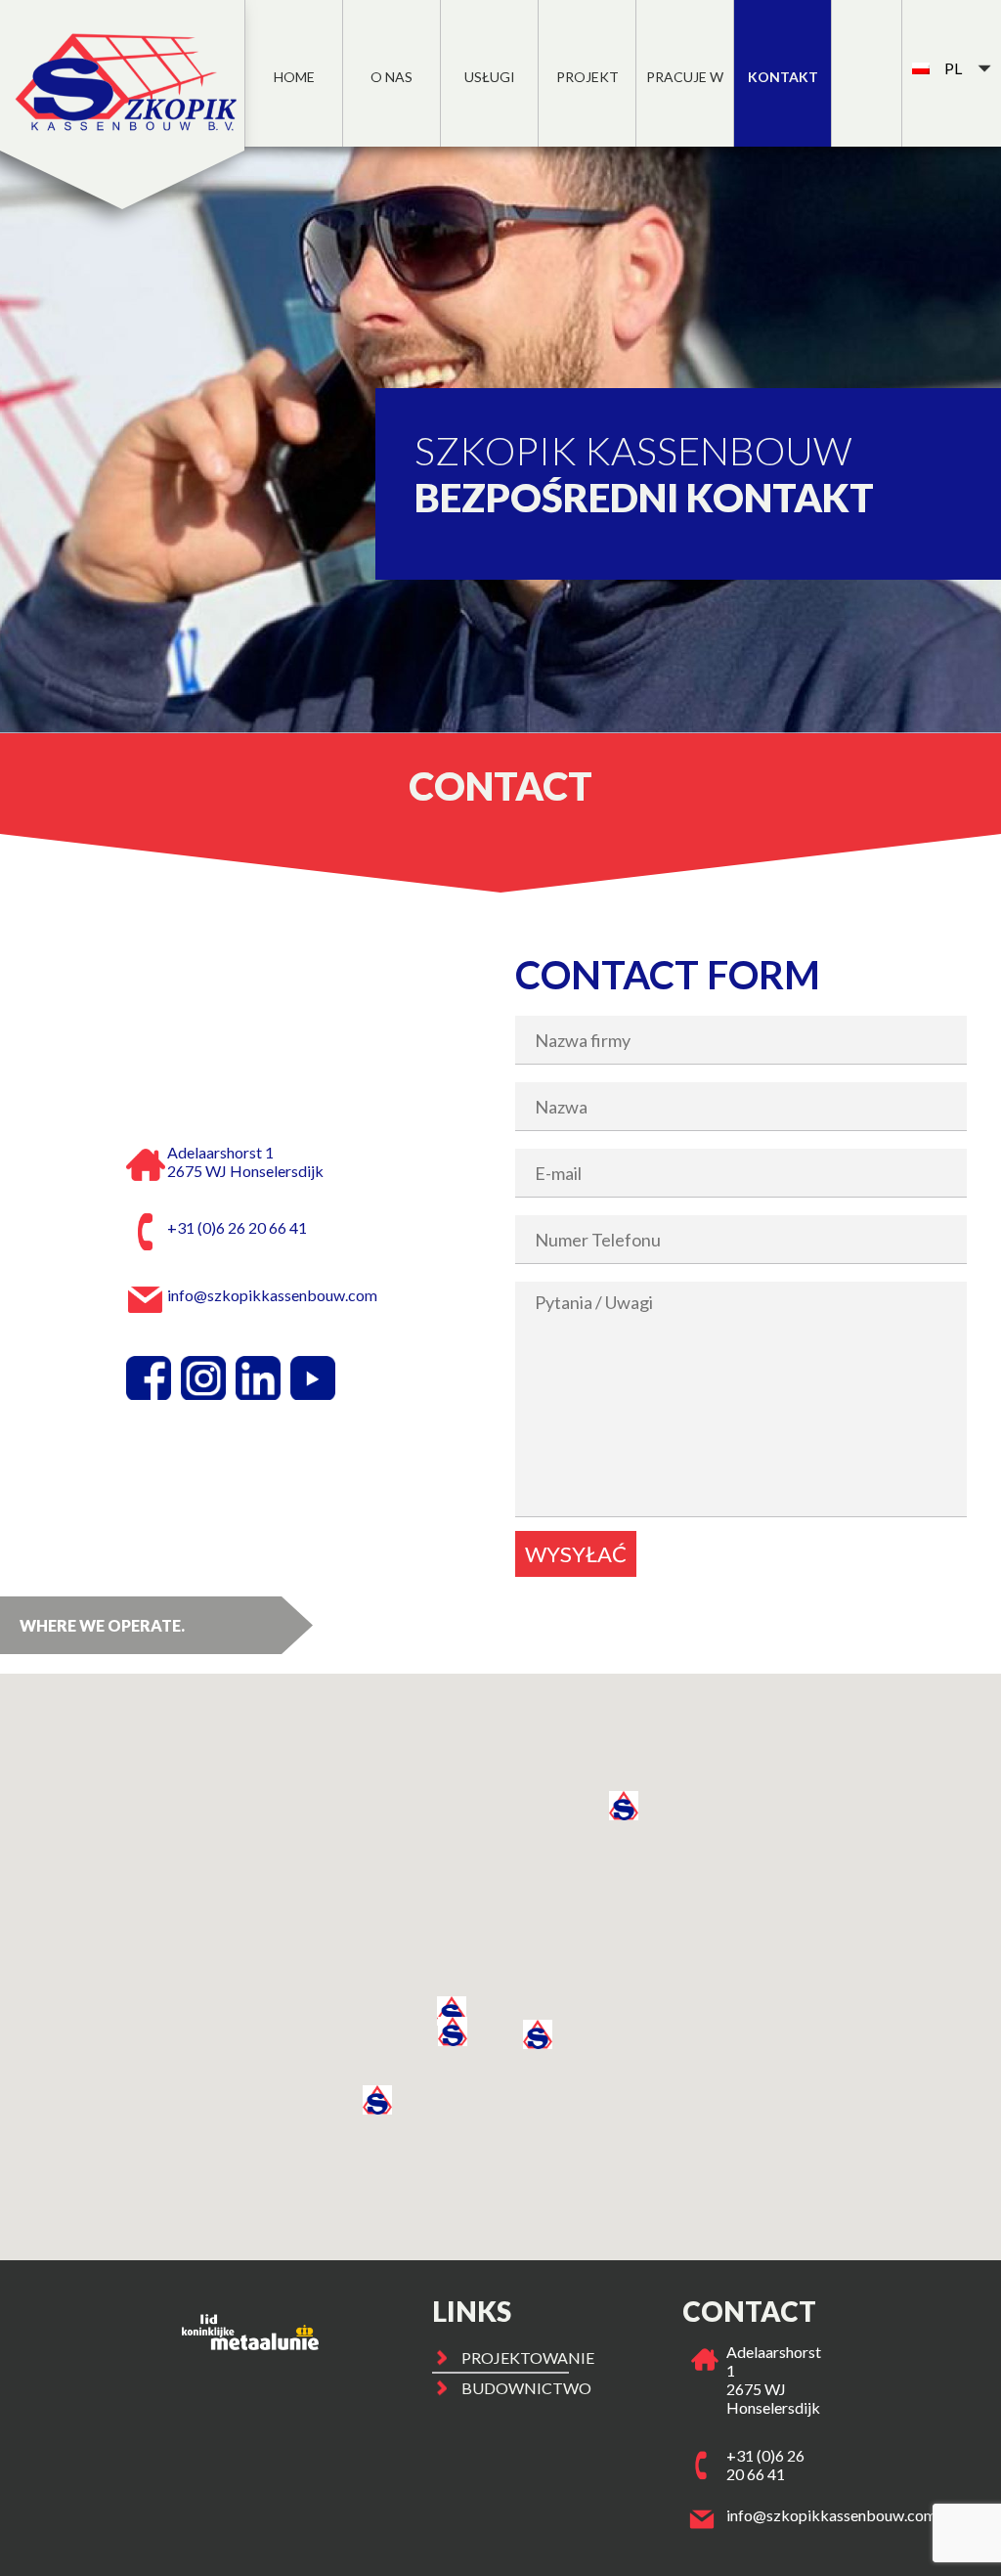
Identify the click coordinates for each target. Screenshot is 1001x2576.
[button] (453, 2031)
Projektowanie (516, 2358)
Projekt (588, 77)
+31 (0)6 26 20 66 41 (765, 2465)
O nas (392, 77)
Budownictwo (516, 2388)
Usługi (490, 77)
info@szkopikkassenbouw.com (831, 2515)
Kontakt (783, 77)
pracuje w (685, 77)
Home (294, 77)
